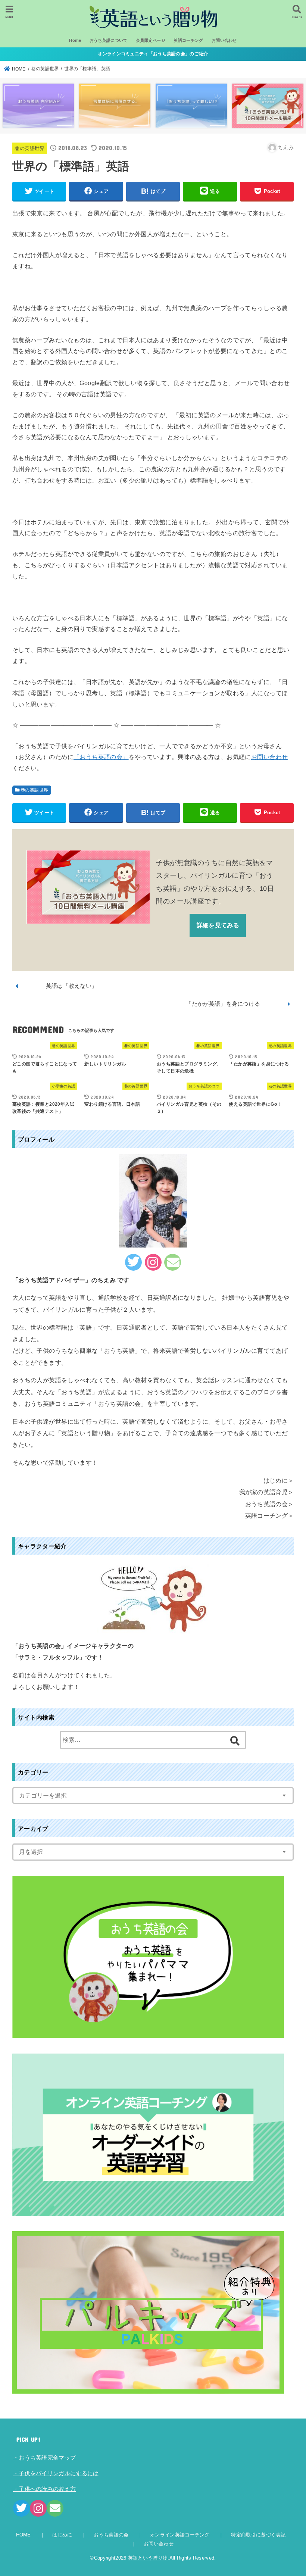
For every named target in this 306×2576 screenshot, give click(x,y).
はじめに (62, 2535)
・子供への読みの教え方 (44, 2489)
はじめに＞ (279, 1480)
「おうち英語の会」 (101, 757)
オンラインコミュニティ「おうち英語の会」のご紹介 (153, 54)
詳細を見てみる (218, 925)
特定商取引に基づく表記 (258, 2535)
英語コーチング (188, 40)
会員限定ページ (151, 40)
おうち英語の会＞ (269, 1504)
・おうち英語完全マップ (44, 2458)
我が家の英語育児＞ (267, 1492)
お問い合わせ (224, 40)
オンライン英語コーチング (180, 2535)
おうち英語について (109, 40)
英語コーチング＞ (269, 1515)
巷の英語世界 (29, 148)
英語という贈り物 (148, 2558)
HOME (24, 2535)
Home (75, 40)
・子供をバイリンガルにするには (56, 2473)
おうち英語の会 (111, 2535)
